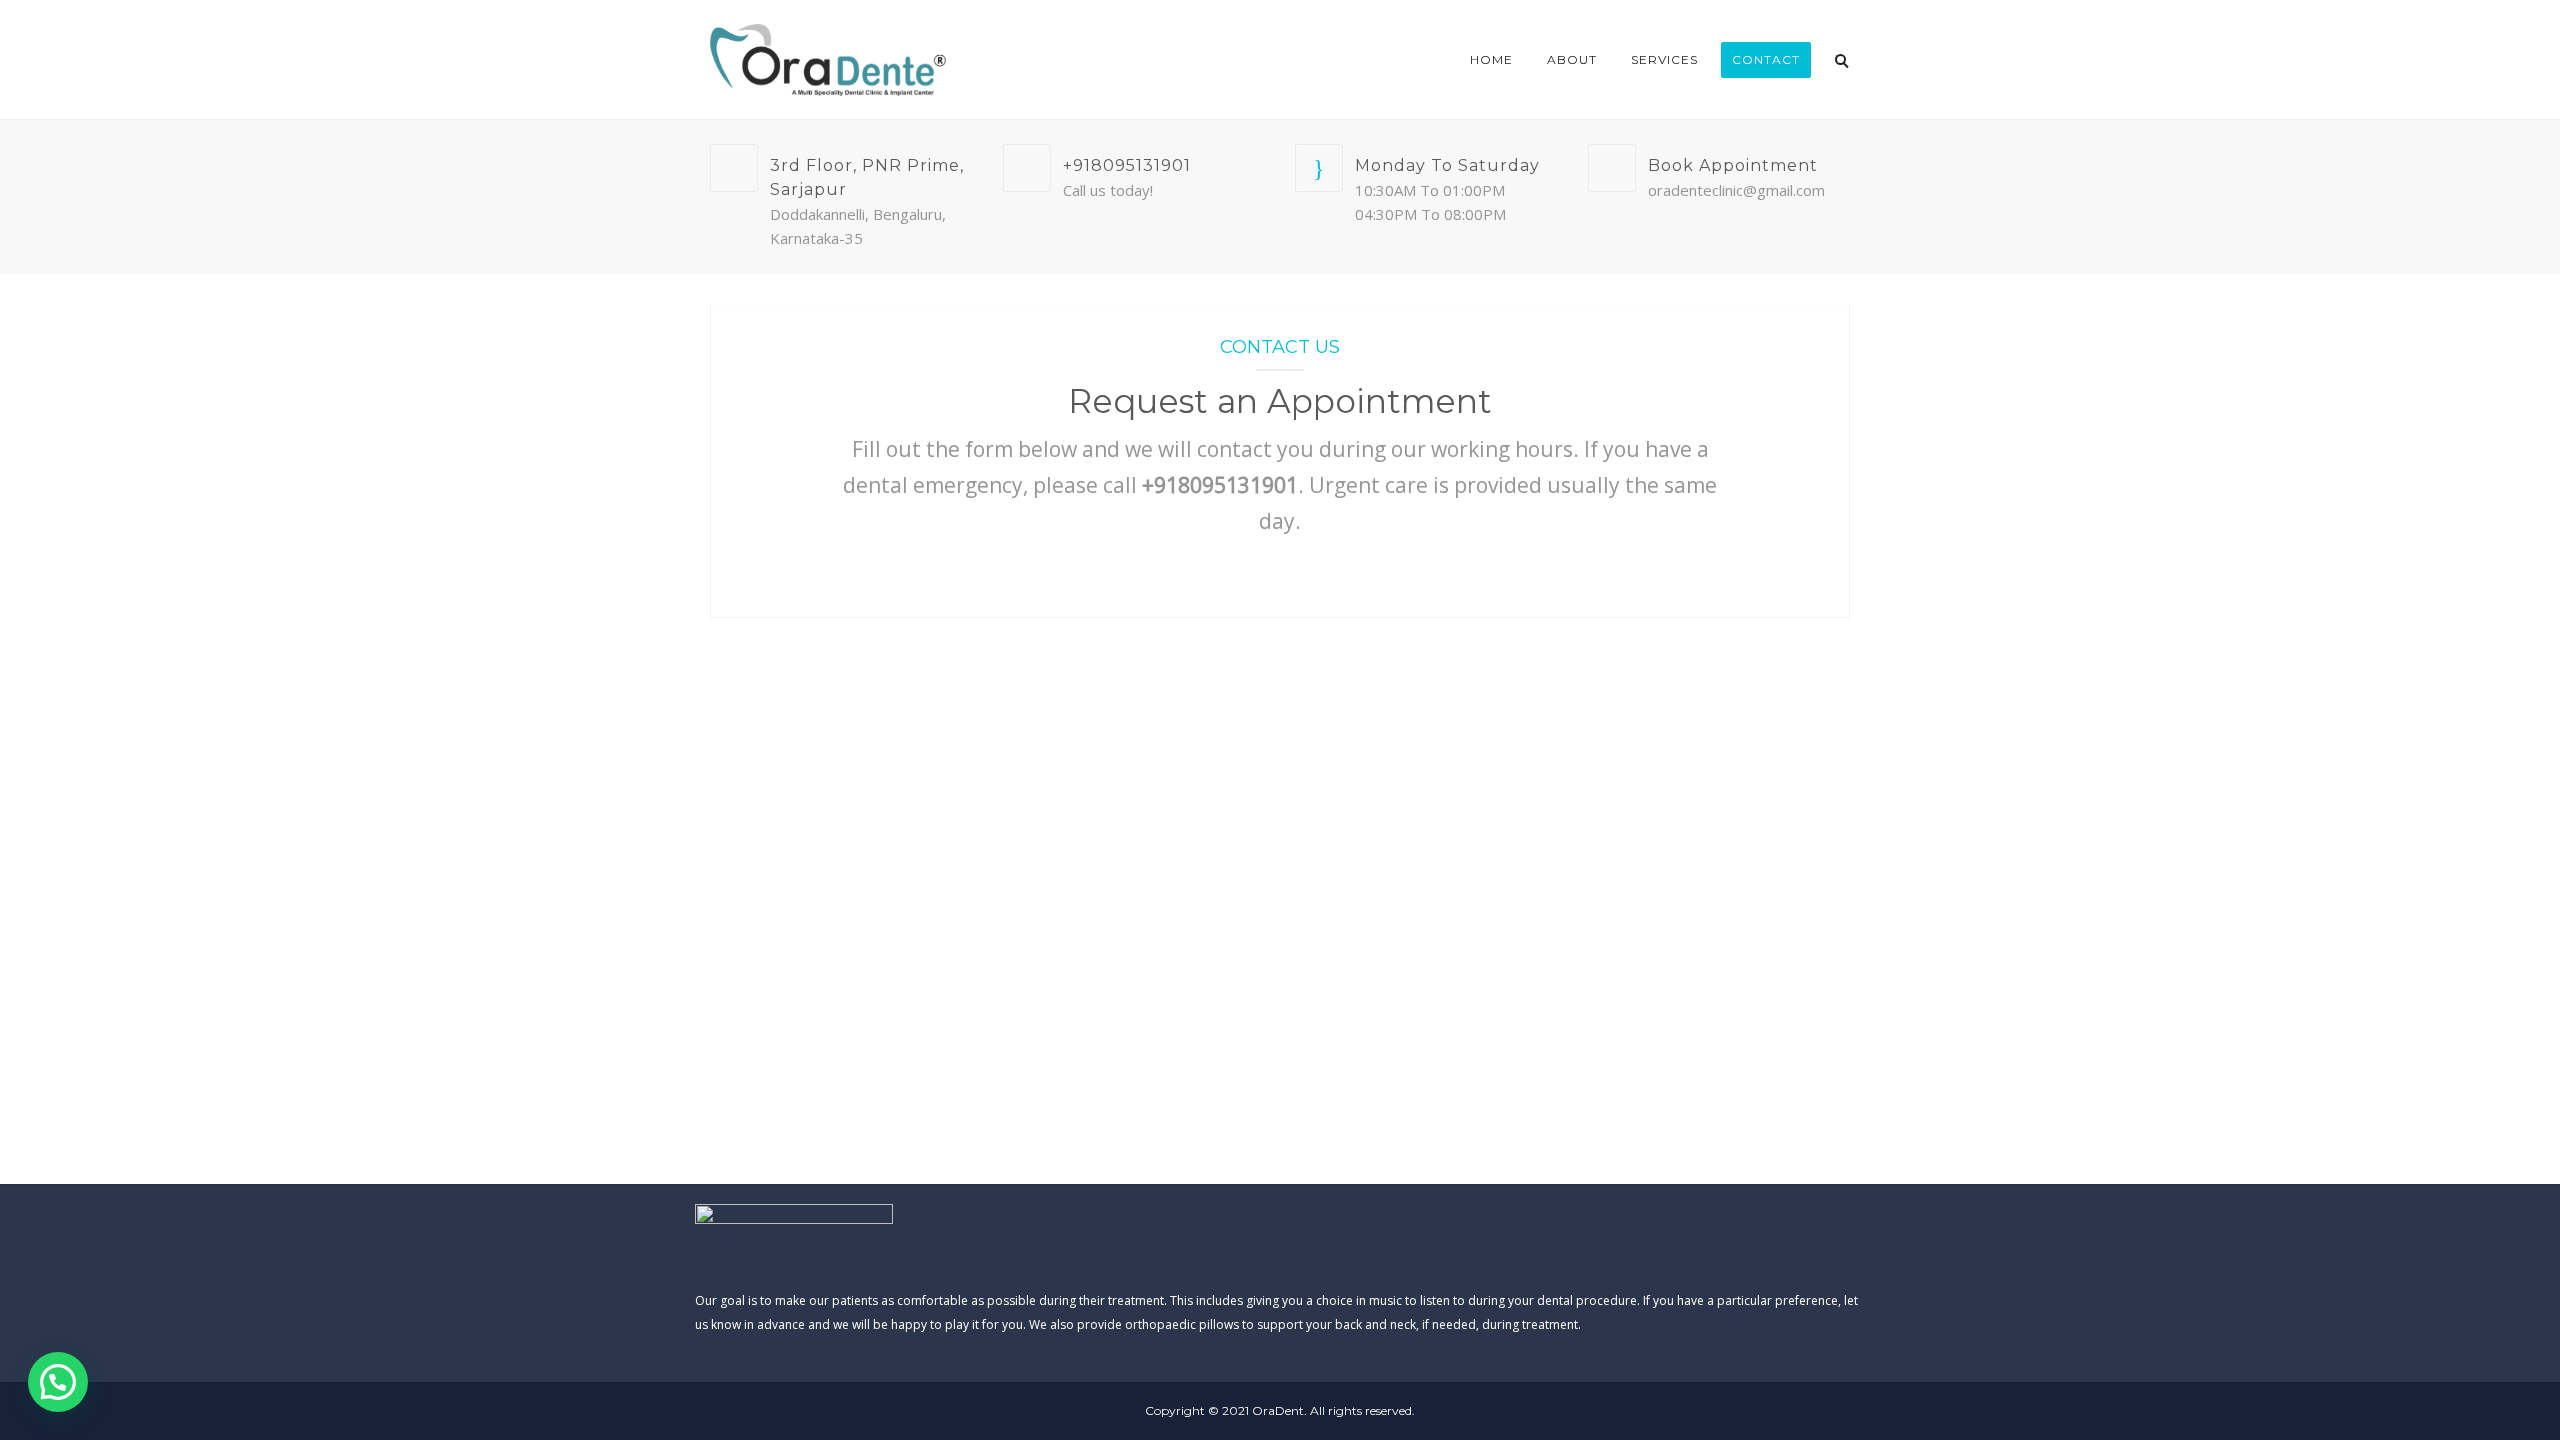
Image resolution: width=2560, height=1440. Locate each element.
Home (1491, 59)
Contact (1766, 59)
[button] (58, 1382)
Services (1664, 59)
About (1572, 59)
